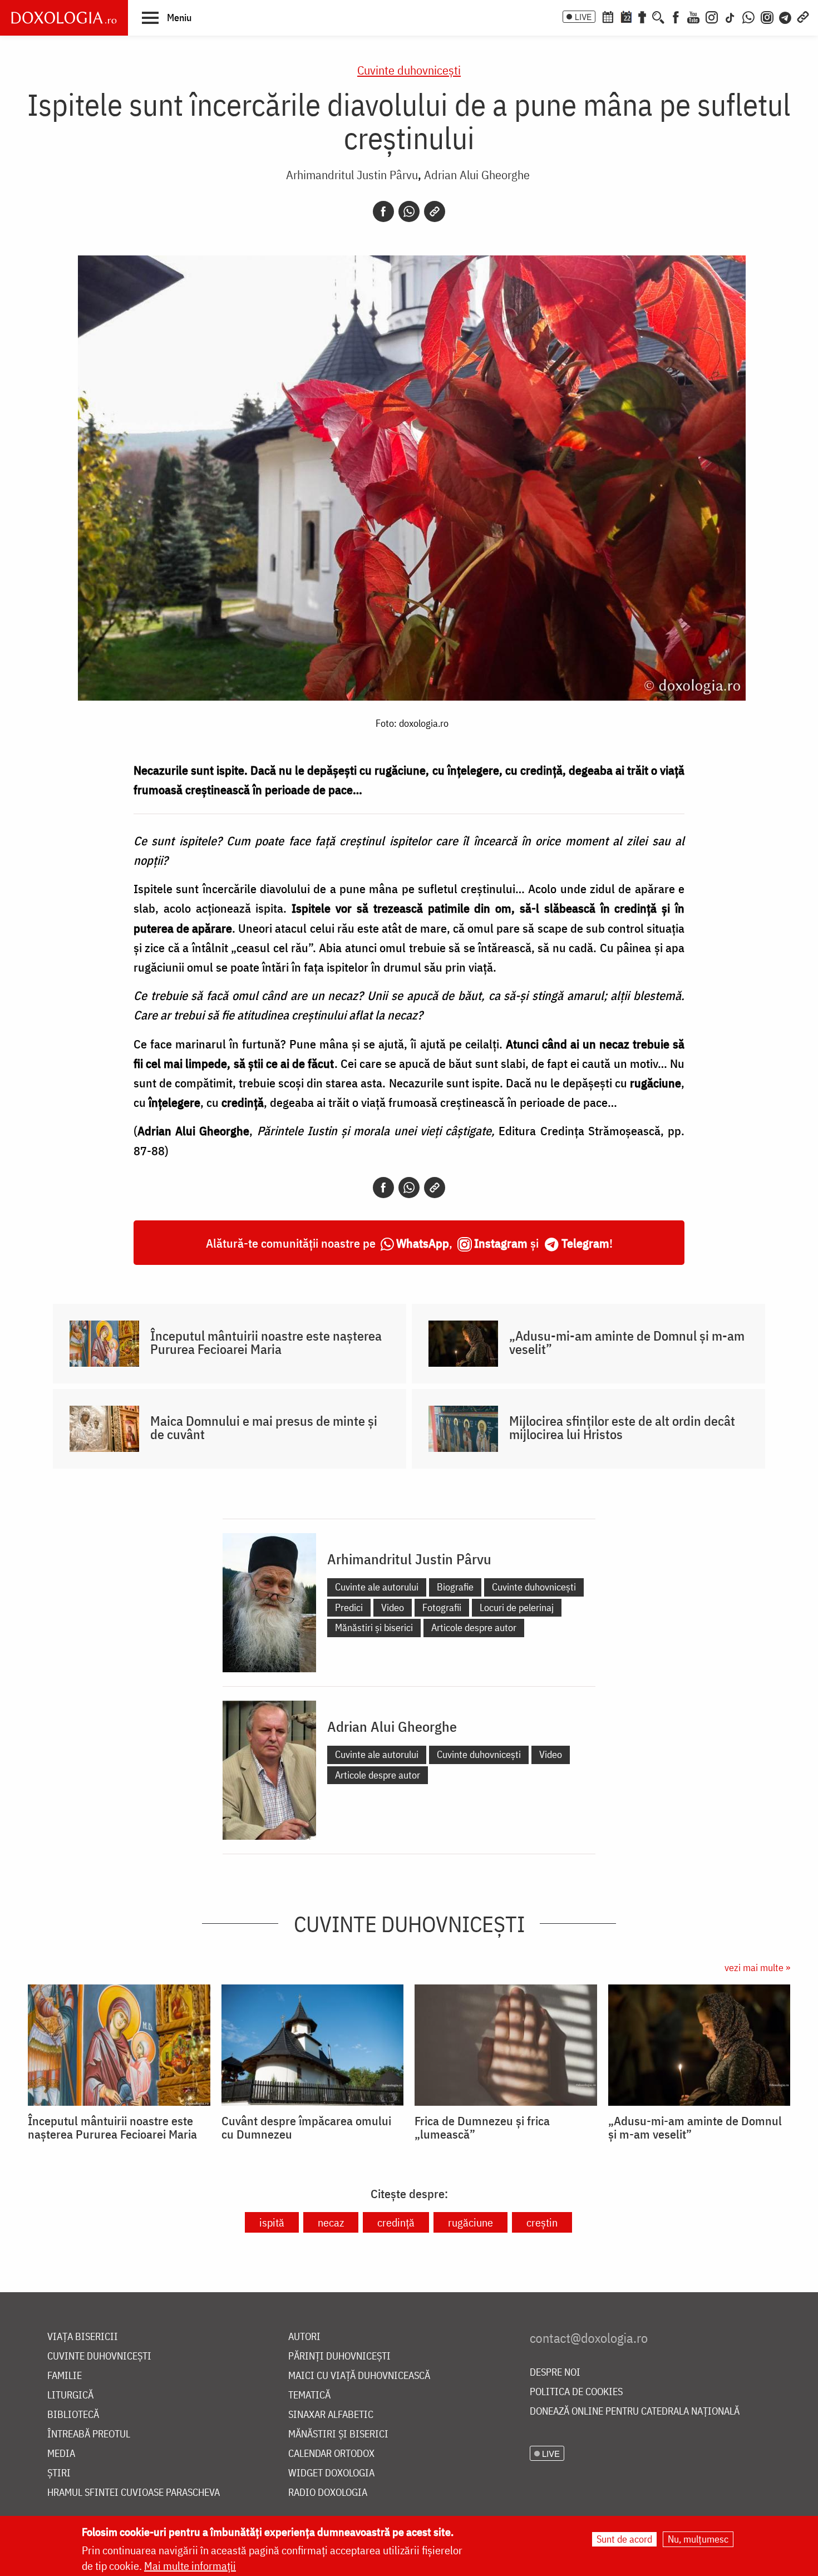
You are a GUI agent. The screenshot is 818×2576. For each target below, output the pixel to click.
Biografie (455, 1587)
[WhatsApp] (748, 16)
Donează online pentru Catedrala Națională (635, 2412)
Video (393, 1607)
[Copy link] (435, 211)
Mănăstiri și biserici (374, 1627)
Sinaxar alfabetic (331, 2415)
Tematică (309, 2395)
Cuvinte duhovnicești (409, 70)
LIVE (583, 17)
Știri (59, 2473)
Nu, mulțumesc (698, 2539)
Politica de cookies (576, 2392)
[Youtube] (693, 16)
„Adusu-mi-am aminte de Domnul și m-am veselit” (627, 1342)
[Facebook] (676, 16)
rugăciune (470, 2222)
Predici (349, 1607)
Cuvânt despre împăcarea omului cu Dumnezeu (306, 2127)
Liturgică (70, 2395)
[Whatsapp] (409, 211)
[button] (167, 17)
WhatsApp (423, 1243)
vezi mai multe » (757, 1967)
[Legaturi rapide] (803, 16)
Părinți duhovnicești (339, 2356)
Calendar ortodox (331, 2454)
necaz (331, 2222)
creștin (542, 2222)
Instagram (501, 1243)
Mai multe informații (190, 2566)
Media (61, 2454)
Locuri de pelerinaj (517, 1607)
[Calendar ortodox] (608, 16)
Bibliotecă (73, 2415)
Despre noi (555, 2373)
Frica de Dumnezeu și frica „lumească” (482, 2127)
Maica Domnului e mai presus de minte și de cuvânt (264, 1427)
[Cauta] (658, 16)
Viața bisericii (83, 2337)
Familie (65, 2376)
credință (396, 2222)
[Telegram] (786, 16)
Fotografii (442, 1607)
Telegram (585, 1243)
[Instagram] (712, 16)
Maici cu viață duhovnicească (359, 2376)
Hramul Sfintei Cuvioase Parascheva (134, 2493)
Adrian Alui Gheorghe (477, 174)
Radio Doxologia (328, 2493)
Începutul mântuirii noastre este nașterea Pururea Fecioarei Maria (266, 1342)
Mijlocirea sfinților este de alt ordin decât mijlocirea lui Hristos (622, 1427)
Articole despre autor (474, 1627)
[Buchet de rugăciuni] (642, 16)
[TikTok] (730, 16)
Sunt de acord (624, 2539)
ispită (272, 2222)
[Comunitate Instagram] (767, 16)
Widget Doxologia (331, 2473)
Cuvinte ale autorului (377, 1587)
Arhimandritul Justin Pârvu (352, 174)
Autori (304, 2337)
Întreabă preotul (89, 2434)
